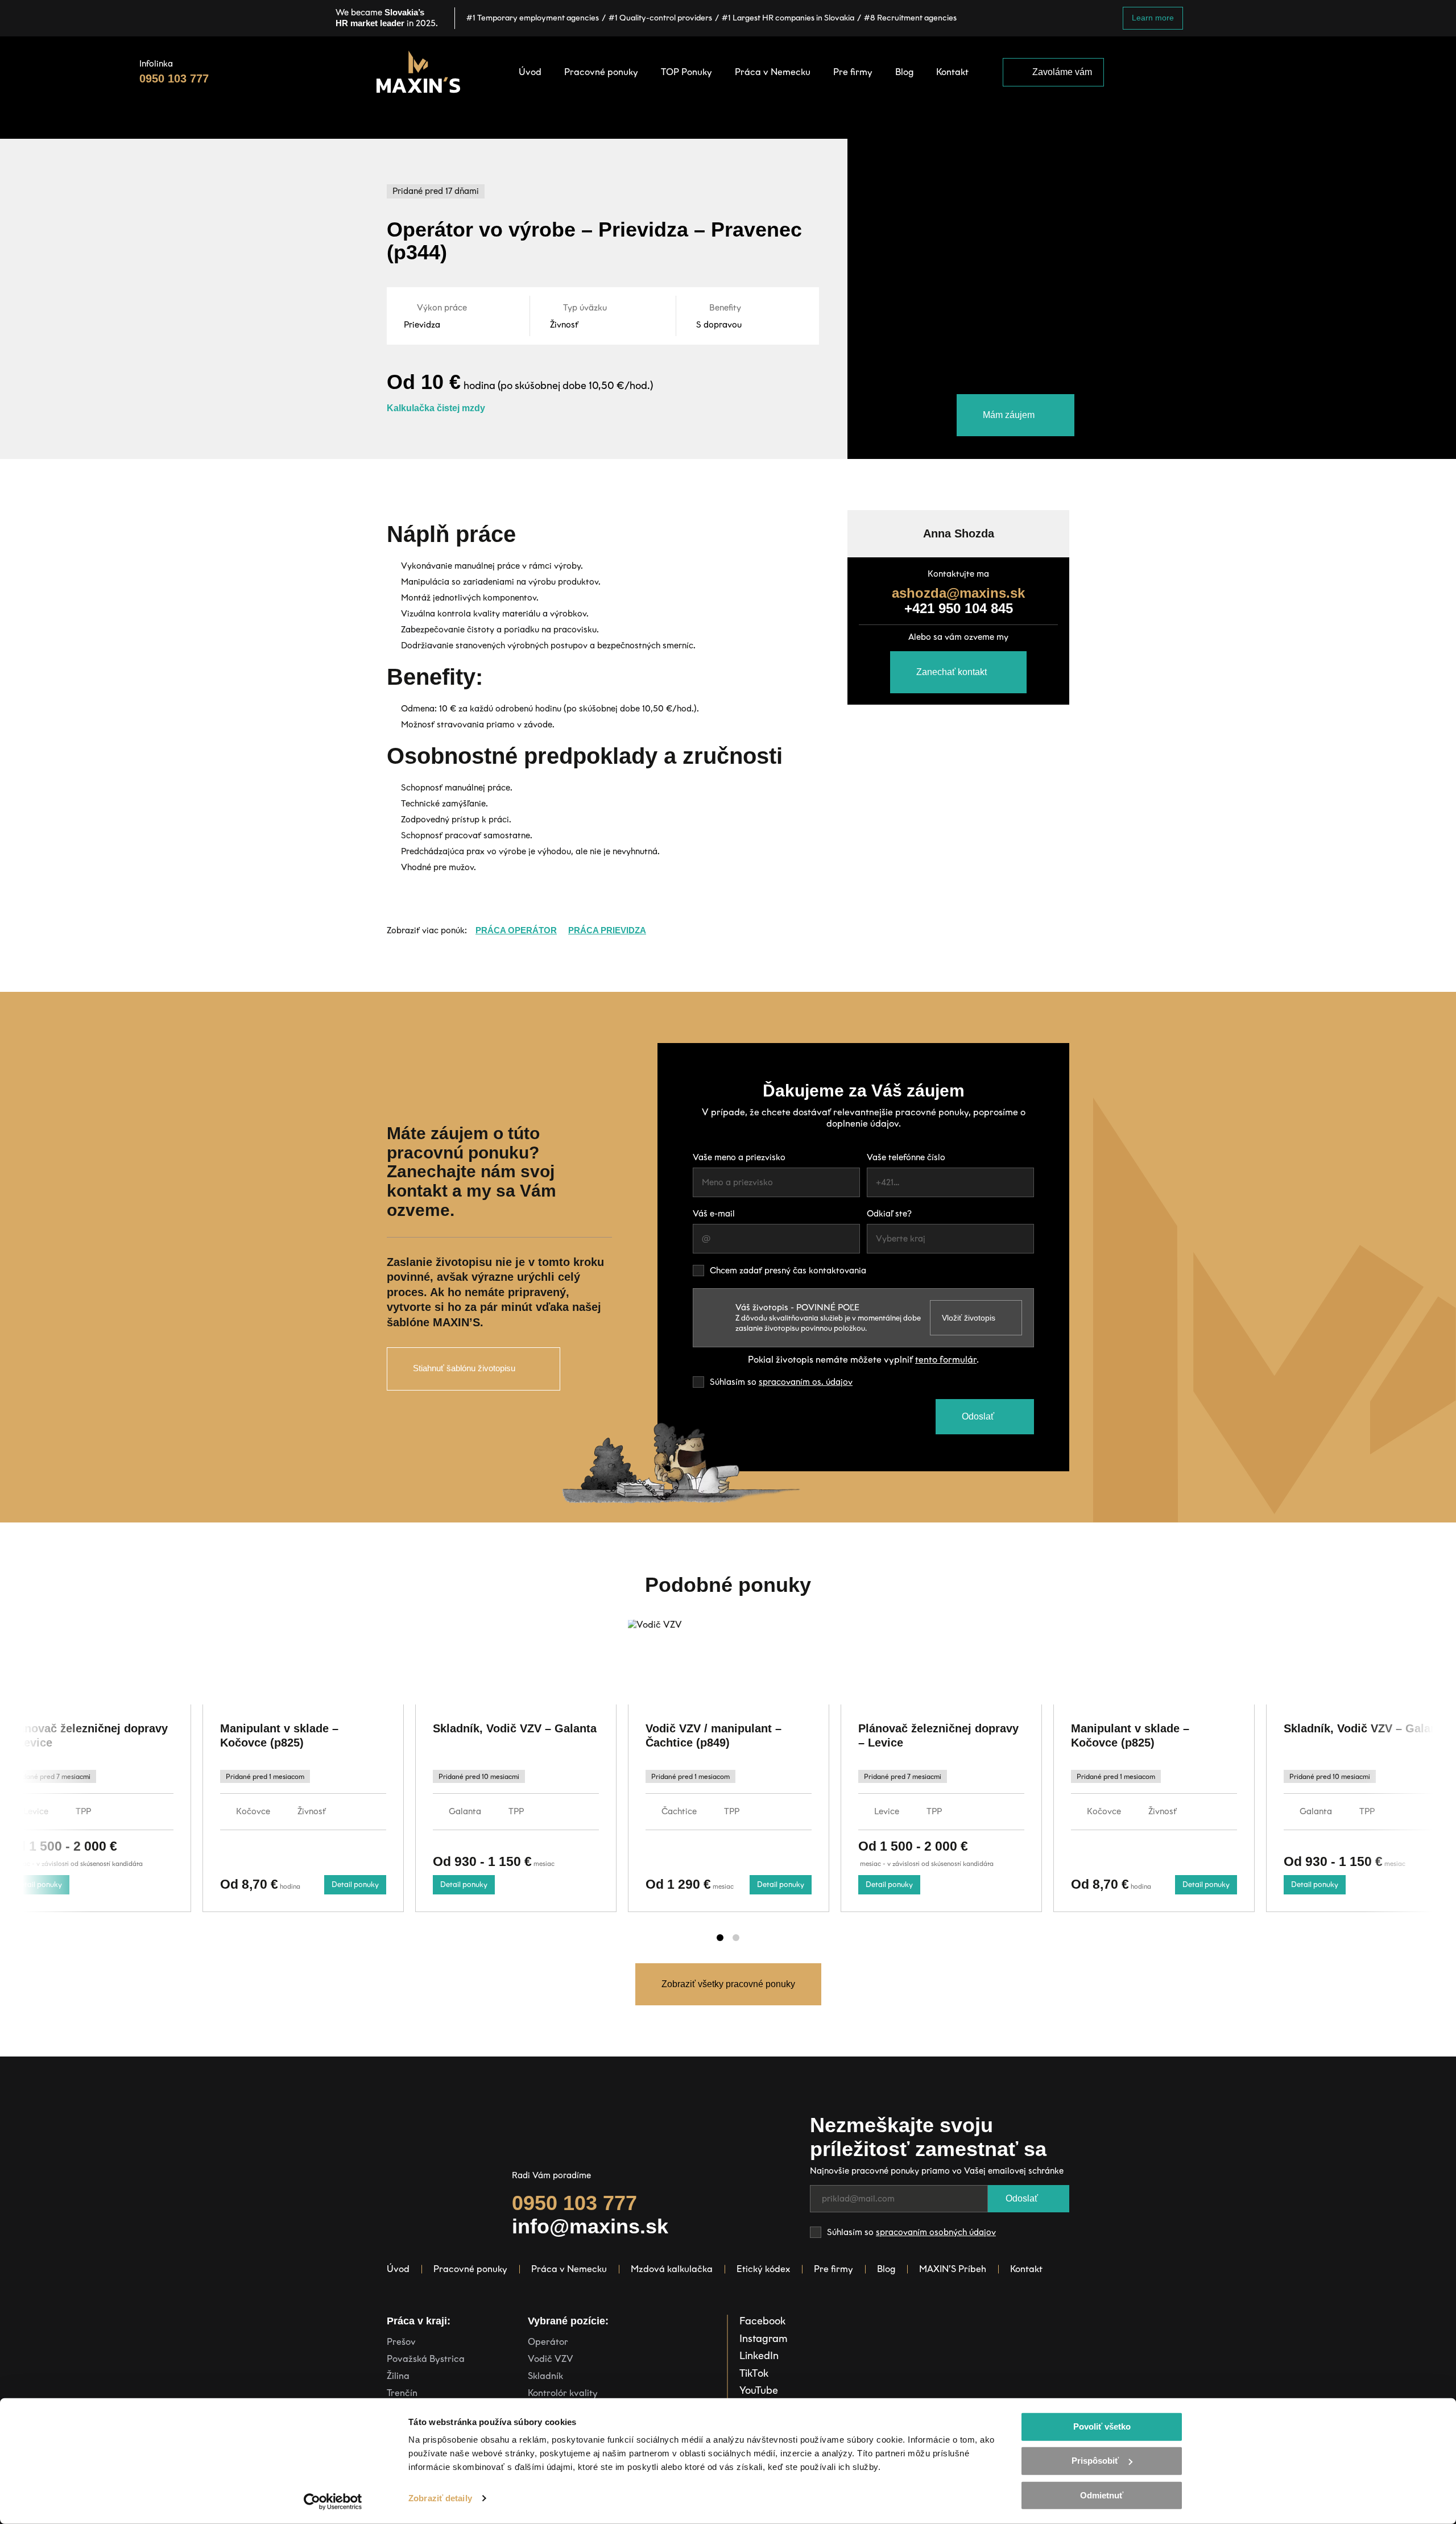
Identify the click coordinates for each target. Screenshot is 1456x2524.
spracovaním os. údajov (806, 1382)
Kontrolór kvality (563, 2393)
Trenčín (402, 2393)
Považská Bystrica (426, 2359)
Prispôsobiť (1095, 2461)
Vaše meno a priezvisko (739, 1157)
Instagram (764, 2339)
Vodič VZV (551, 2359)
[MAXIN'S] (418, 72)
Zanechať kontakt (952, 672)
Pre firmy (834, 2269)
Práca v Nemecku (569, 2269)
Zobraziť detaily (440, 2498)
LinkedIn (759, 2356)
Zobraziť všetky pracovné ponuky (728, 1984)
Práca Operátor (516, 930)
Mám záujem (1009, 415)
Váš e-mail (714, 1214)
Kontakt (1026, 2269)
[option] (516, 1766)
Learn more (1153, 18)
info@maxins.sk (590, 2226)
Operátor (548, 2342)
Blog (886, 2269)
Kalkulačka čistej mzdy (436, 408)
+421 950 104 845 (959, 608)
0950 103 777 (174, 78)
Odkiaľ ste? (889, 1214)
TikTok (754, 2373)
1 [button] (720, 1938)
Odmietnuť (1102, 2495)
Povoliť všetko (1102, 2426)
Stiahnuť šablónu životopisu (464, 1368)
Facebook (762, 2321)
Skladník (545, 2376)
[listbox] (950, 1239)
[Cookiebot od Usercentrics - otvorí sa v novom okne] (333, 2502)
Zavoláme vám (1062, 72)
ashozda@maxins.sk (958, 593)
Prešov (401, 2342)
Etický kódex (763, 2269)
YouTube (759, 2390)
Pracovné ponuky (470, 2269)
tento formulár (946, 1360)
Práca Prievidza (607, 930)
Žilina (398, 2376)
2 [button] (736, 1938)
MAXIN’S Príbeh (953, 2269)
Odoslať (978, 1416)
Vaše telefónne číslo (906, 1157)
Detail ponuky (38, 1884)
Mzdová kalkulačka (672, 2269)
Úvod (398, 2269)
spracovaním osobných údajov (936, 2232)
